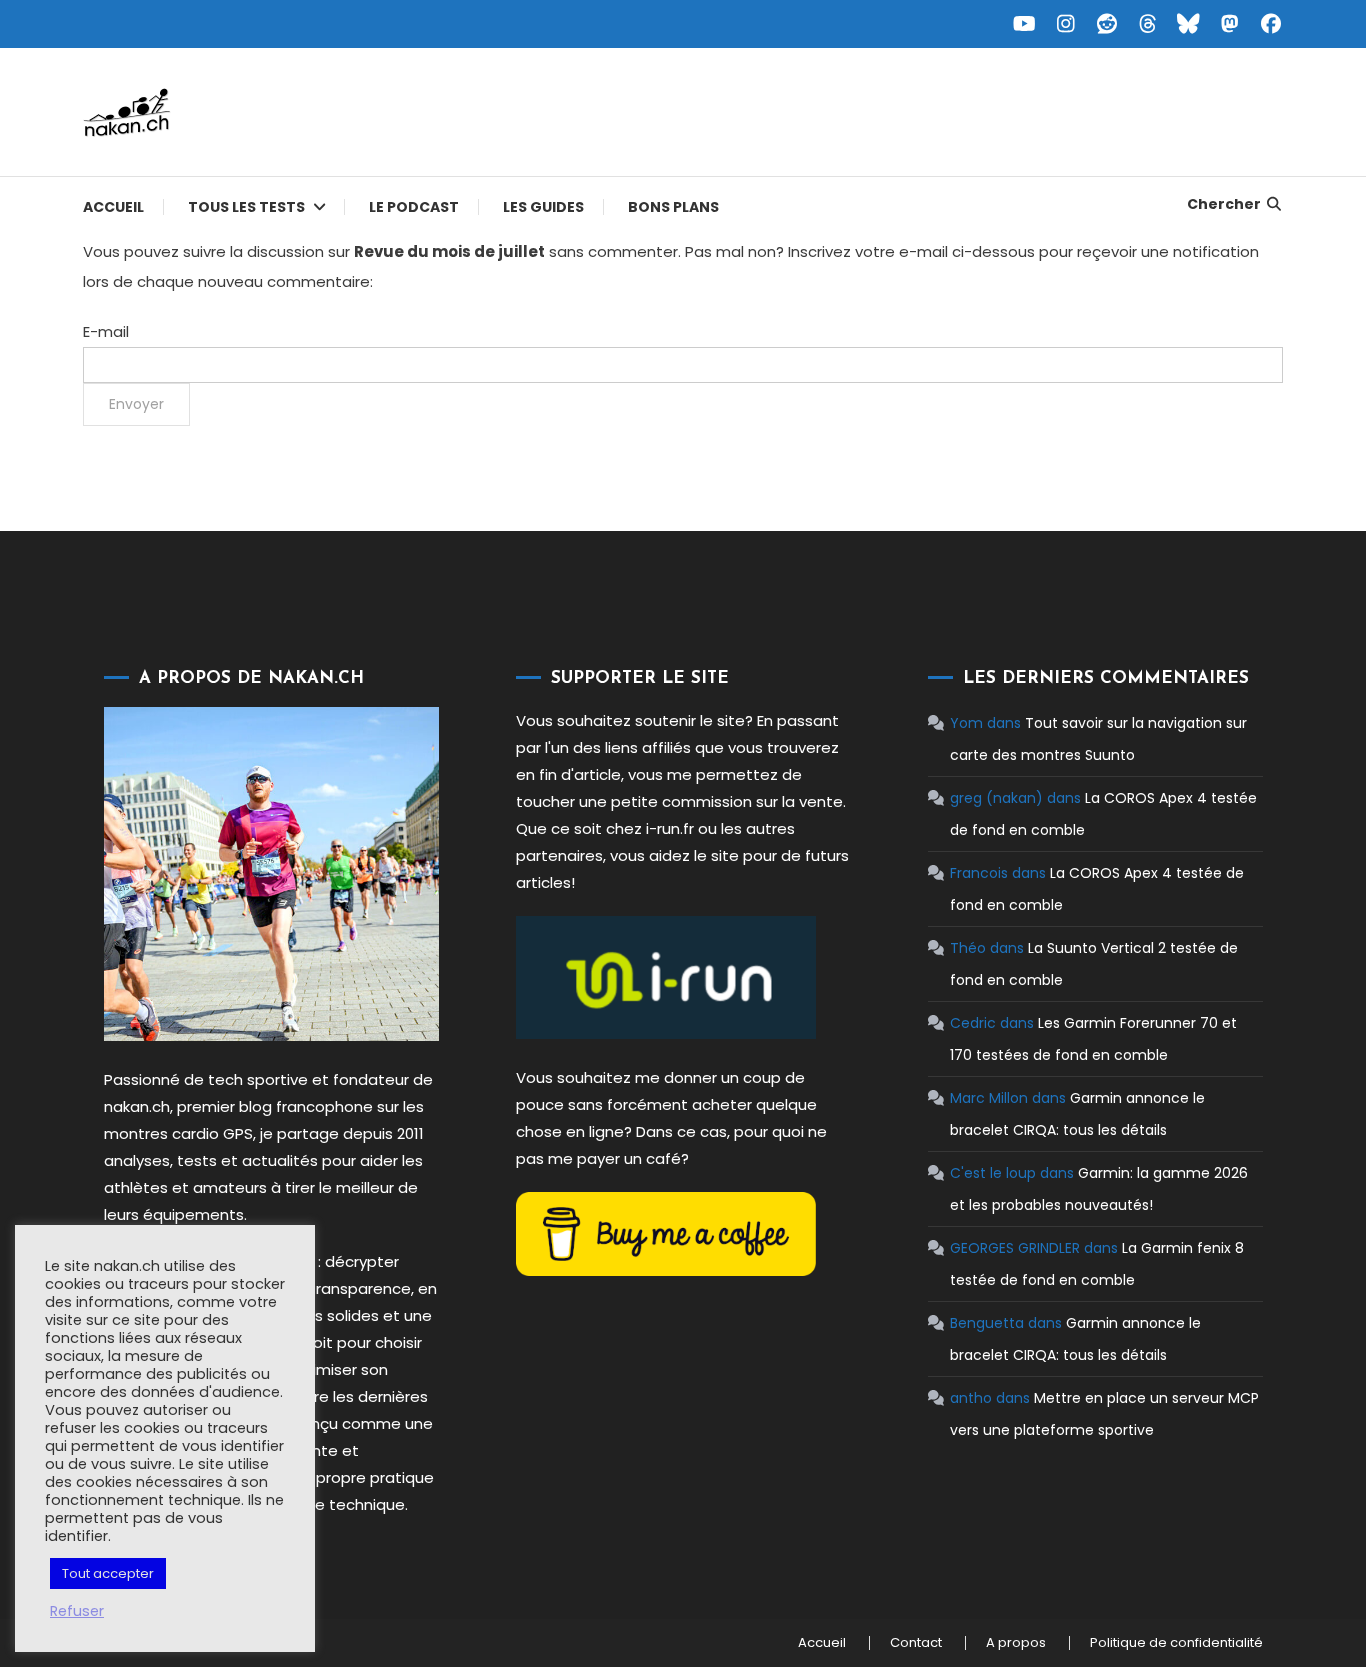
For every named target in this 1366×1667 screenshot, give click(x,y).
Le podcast (414, 207)
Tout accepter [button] (108, 1573)
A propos (1016, 1643)
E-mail (106, 331)
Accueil (113, 207)
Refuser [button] (77, 1611)
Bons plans (673, 207)
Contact (916, 1643)
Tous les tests (246, 207)
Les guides (543, 207)
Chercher (1224, 204)
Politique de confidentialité (1176, 1643)
